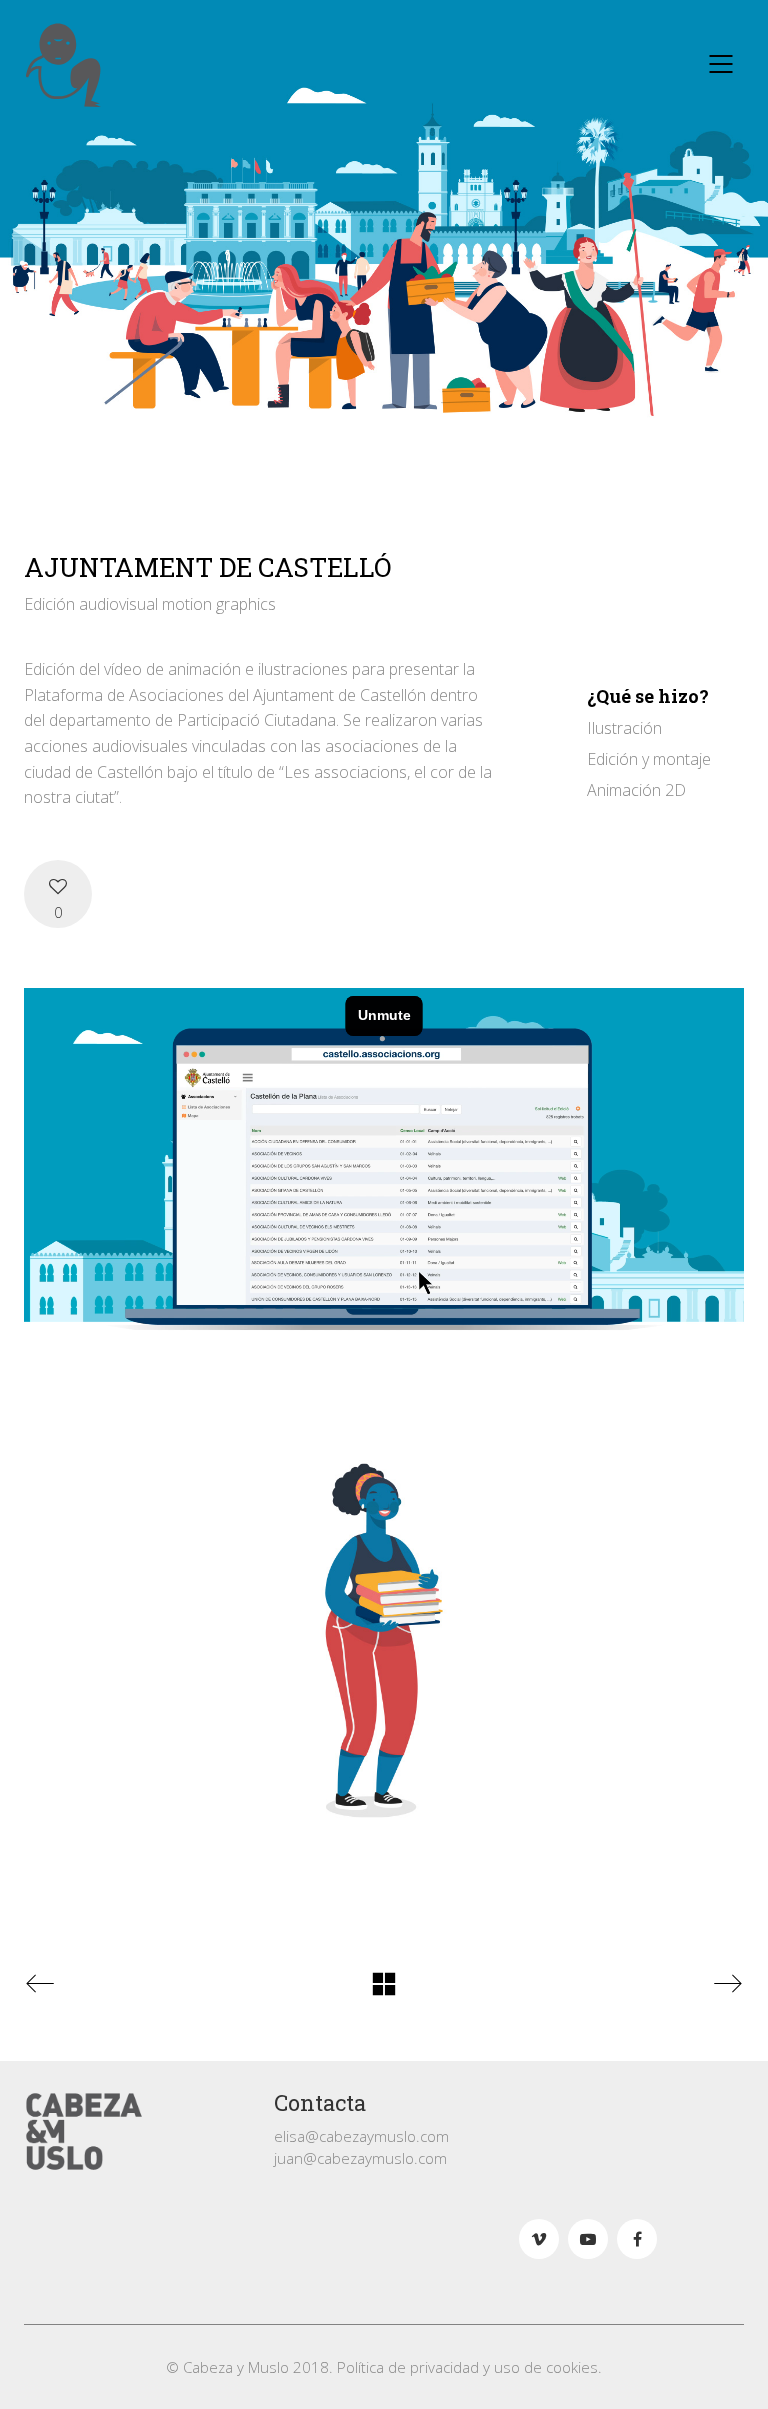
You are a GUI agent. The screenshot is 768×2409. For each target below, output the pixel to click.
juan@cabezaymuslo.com (360, 2158)
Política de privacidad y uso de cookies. (469, 2367)
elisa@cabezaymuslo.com (361, 2136)
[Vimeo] (539, 2239)
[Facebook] (637, 2239)
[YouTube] (588, 2239)
